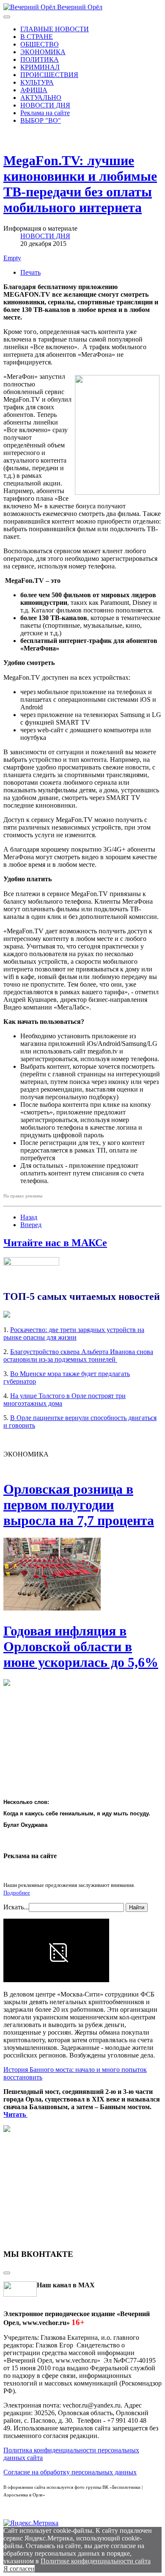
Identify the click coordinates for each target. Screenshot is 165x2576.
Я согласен (19, 2569)
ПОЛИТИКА (40, 59)
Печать (30, 272)
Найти (137, 1907)
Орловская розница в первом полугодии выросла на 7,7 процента (79, 1505)
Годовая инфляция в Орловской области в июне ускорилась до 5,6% (81, 1647)
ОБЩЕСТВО (40, 44)
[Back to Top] (7, 2273)
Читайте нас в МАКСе (55, 1243)
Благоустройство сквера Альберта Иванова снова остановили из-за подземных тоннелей (78, 1356)
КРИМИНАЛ (40, 67)
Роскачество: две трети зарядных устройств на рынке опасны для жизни (74, 1334)
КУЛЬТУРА (37, 82)
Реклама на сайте (45, 113)
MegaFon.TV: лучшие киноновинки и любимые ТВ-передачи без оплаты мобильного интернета (80, 184)
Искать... (16, 1907)
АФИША (34, 90)
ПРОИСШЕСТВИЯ (49, 75)
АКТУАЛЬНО (41, 98)
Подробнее (17, 1893)
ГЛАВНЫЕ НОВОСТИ (55, 29)
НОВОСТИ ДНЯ (45, 105)
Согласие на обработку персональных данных (70, 2472)
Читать (15, 2114)
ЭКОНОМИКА (43, 52)
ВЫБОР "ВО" (41, 120)
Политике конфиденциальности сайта (96, 2561)
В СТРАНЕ (37, 37)
